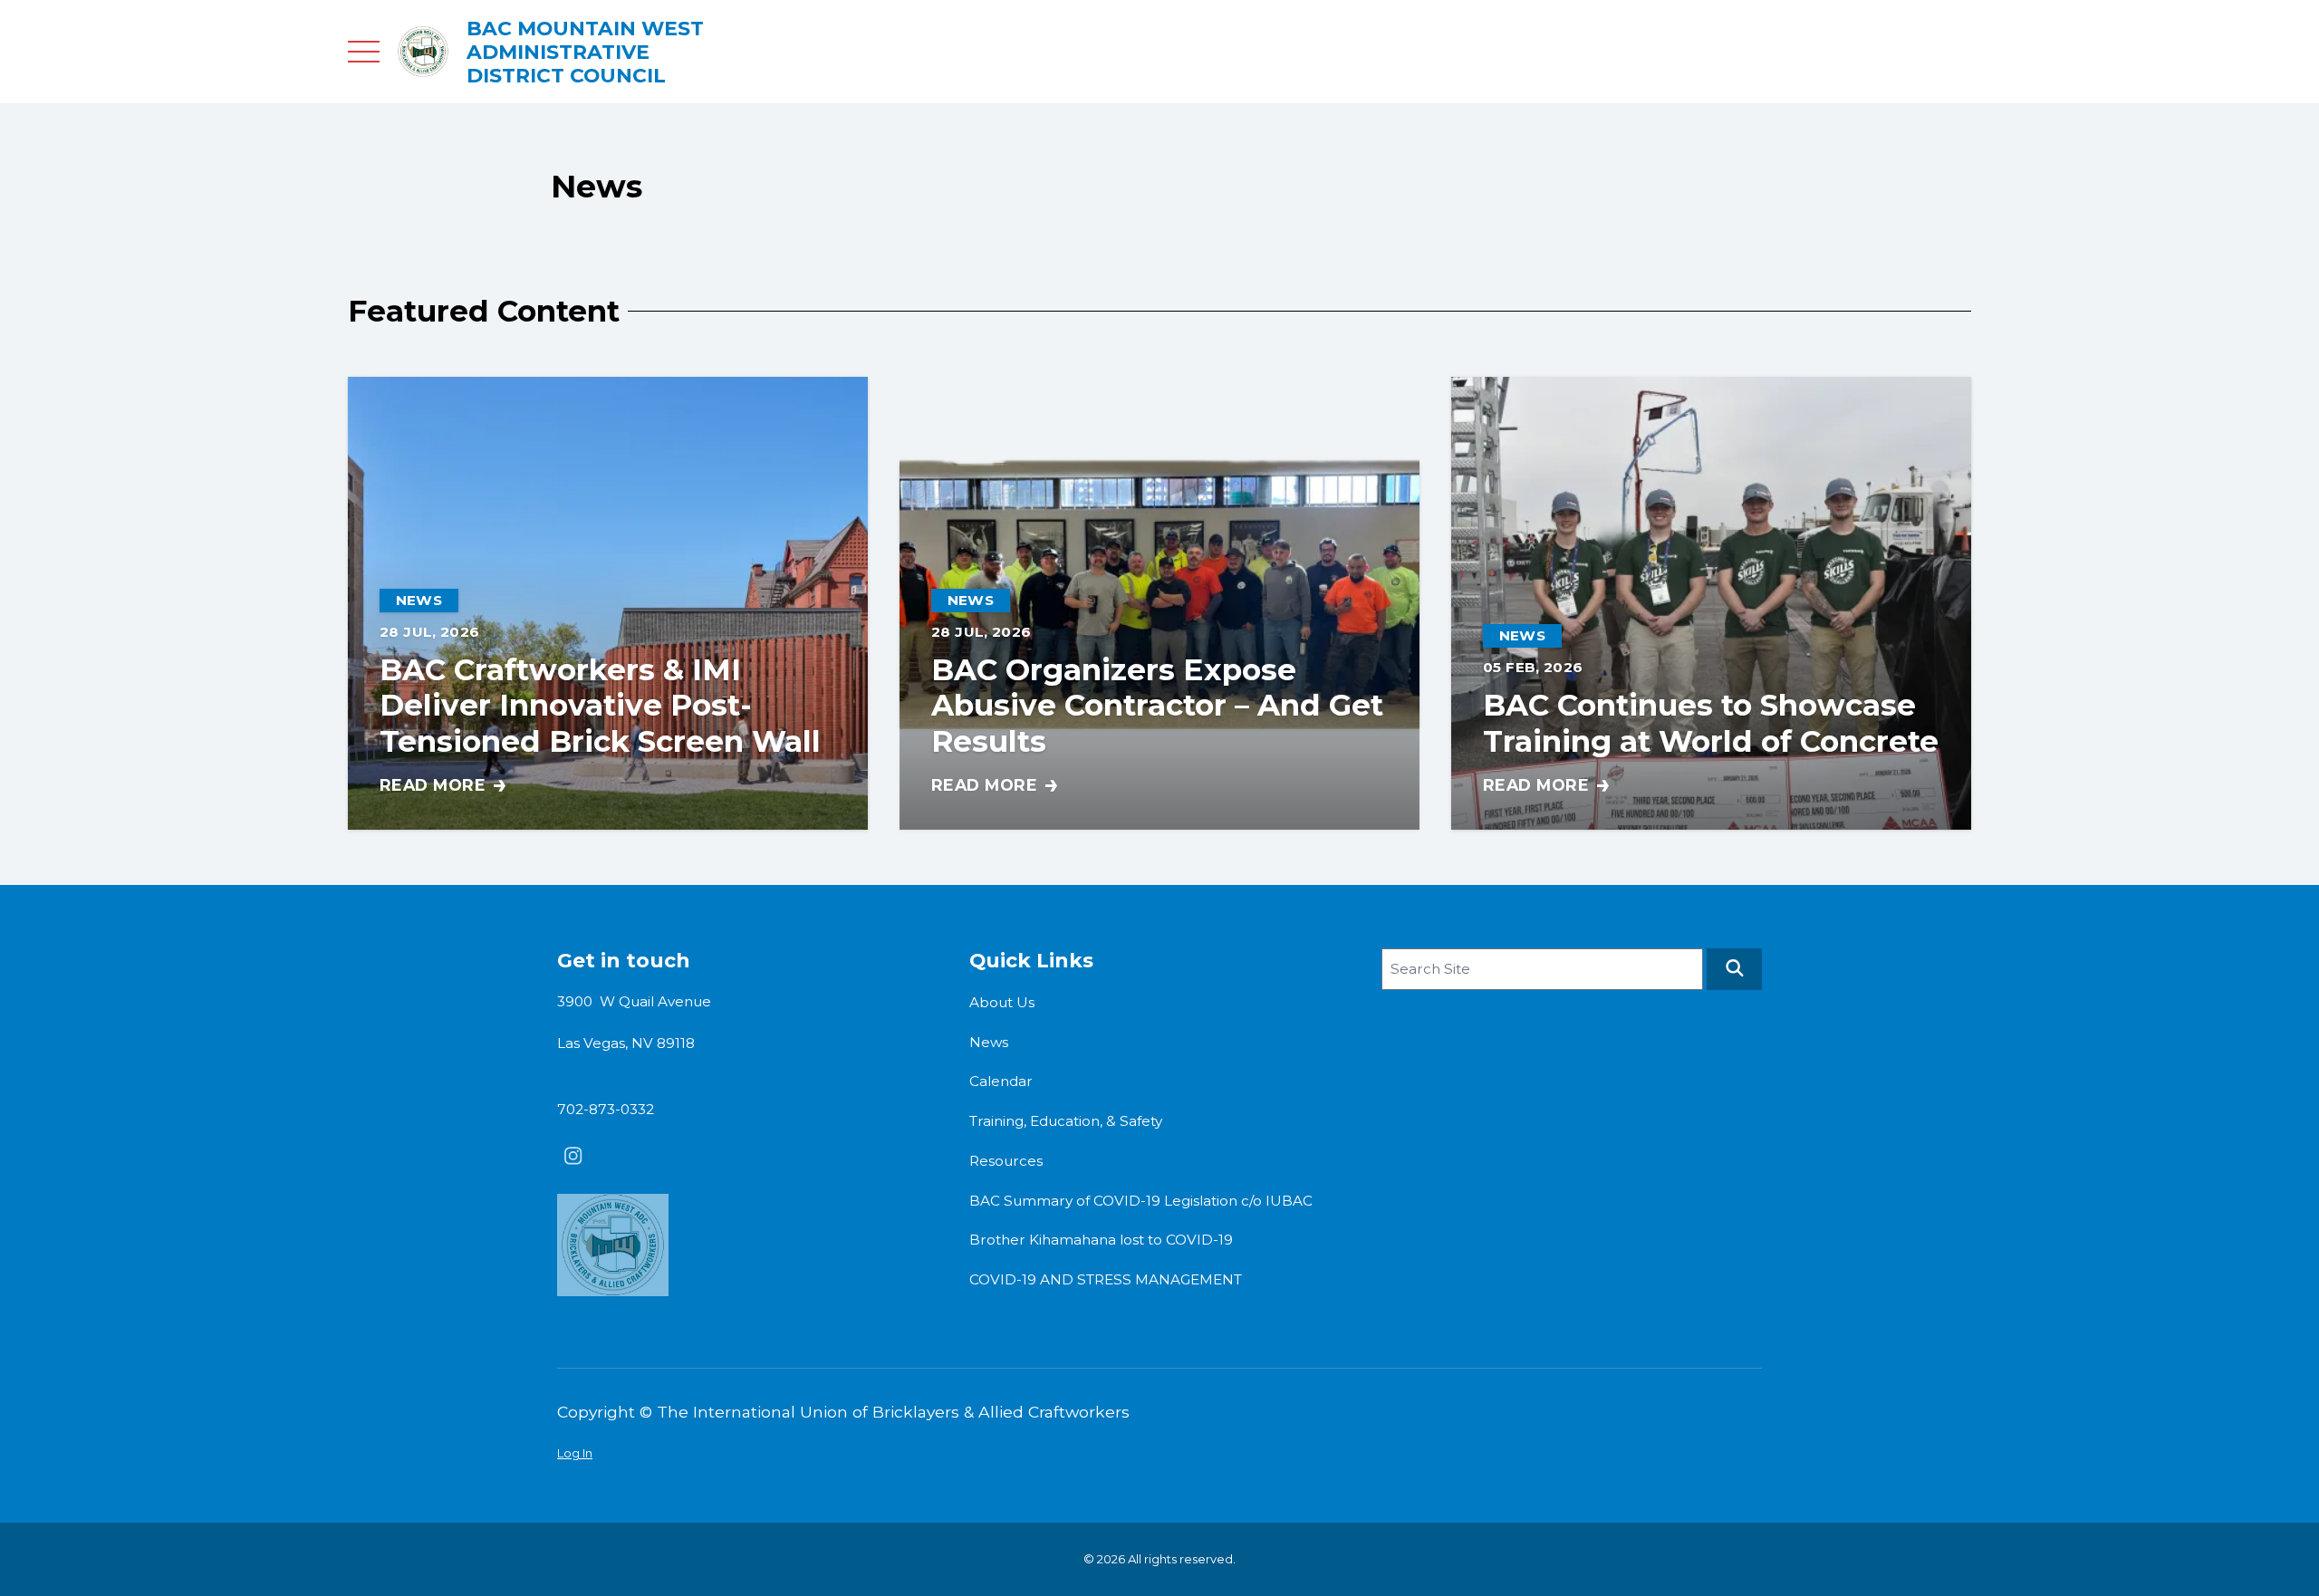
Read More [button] (443, 786)
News (989, 1042)
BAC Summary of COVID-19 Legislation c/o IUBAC (1141, 1201)
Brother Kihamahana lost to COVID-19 (1101, 1240)
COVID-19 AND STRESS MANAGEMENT (1106, 1279)
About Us (1002, 1002)
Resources (1006, 1161)
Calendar (1001, 1081)
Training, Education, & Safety (1066, 1121)
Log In (575, 1453)
